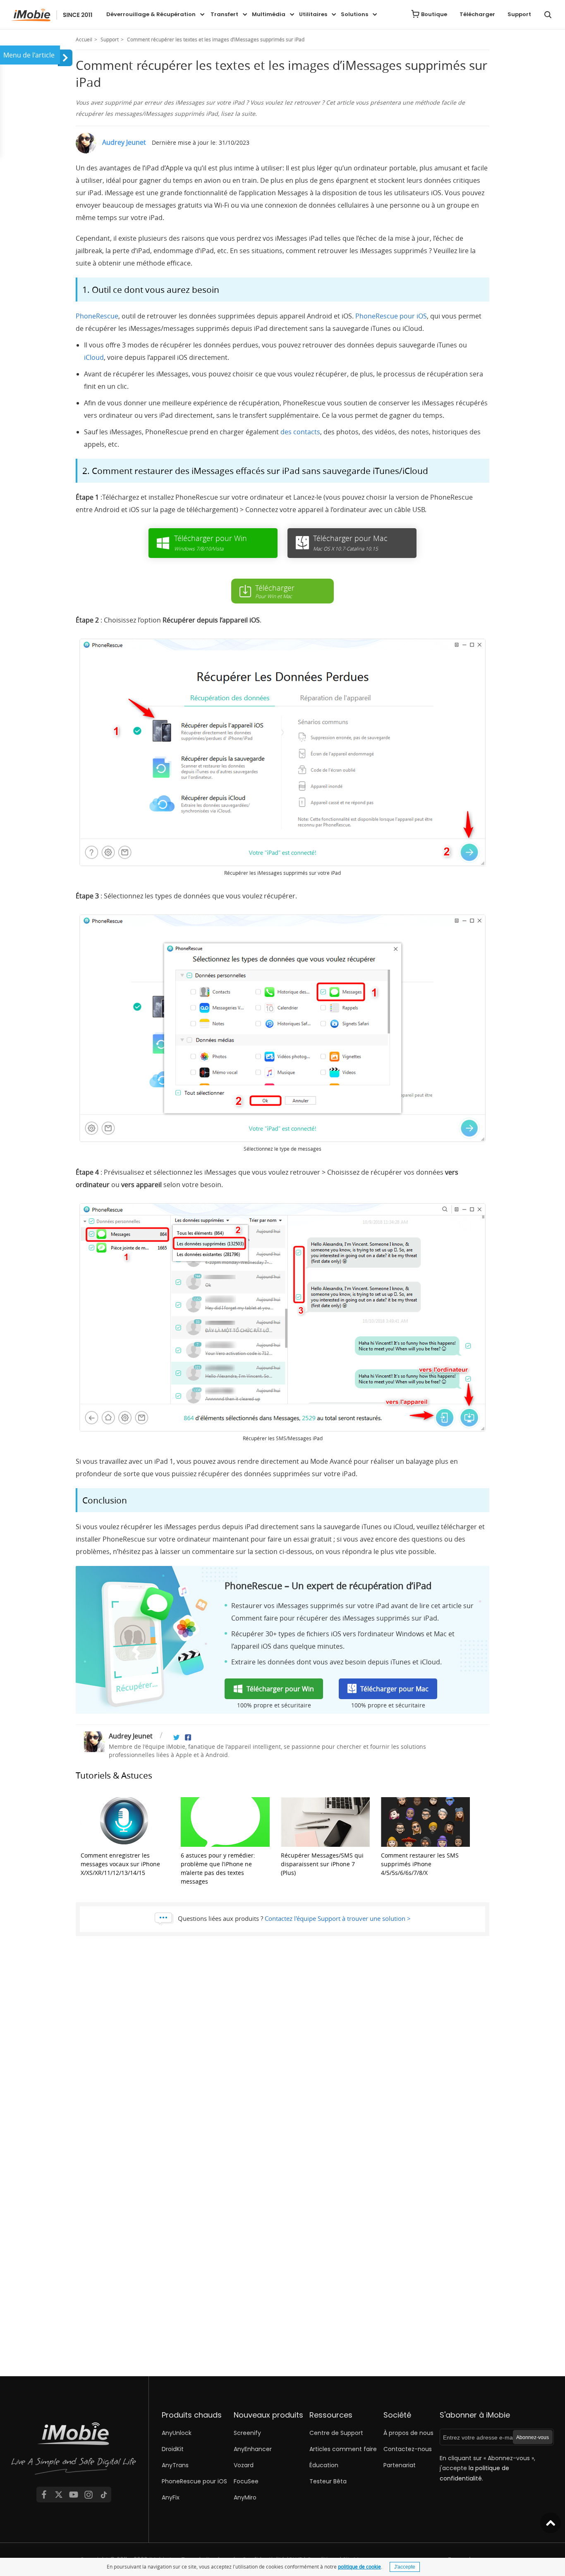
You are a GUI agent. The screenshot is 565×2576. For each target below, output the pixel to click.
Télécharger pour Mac (394, 1689)
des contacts (300, 432)
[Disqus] (282, 2059)
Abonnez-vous (533, 2437)
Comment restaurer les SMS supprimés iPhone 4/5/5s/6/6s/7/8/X (420, 1864)
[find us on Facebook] (44, 2495)
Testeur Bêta (328, 2481)
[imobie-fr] (52, 15)
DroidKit (173, 2449)
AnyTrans (175, 2465)
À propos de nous (408, 2433)
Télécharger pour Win (280, 1689)
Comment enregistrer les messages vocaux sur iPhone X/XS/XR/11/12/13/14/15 (120, 1864)
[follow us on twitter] (59, 2495)
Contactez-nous (408, 2449)
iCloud (94, 357)
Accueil (84, 39)
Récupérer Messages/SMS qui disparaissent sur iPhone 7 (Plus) (322, 1864)
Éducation (324, 2465)
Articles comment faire (343, 2449)
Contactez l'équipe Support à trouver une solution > (338, 1918)
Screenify (247, 2433)
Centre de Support (336, 2433)
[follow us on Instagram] (89, 2495)
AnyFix (171, 2497)
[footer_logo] (74, 2450)
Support (519, 14)
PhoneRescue (97, 316)
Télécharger (477, 14)
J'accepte (405, 2567)
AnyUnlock (177, 2433)
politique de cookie (359, 2566)
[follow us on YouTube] (74, 2495)
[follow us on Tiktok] (104, 2495)
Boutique (434, 14)
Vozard (244, 2465)
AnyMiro (245, 2497)
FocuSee (246, 2481)
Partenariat (400, 2465)
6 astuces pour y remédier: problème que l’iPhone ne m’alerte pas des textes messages (218, 1868)
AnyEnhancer (253, 2449)
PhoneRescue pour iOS (391, 316)
